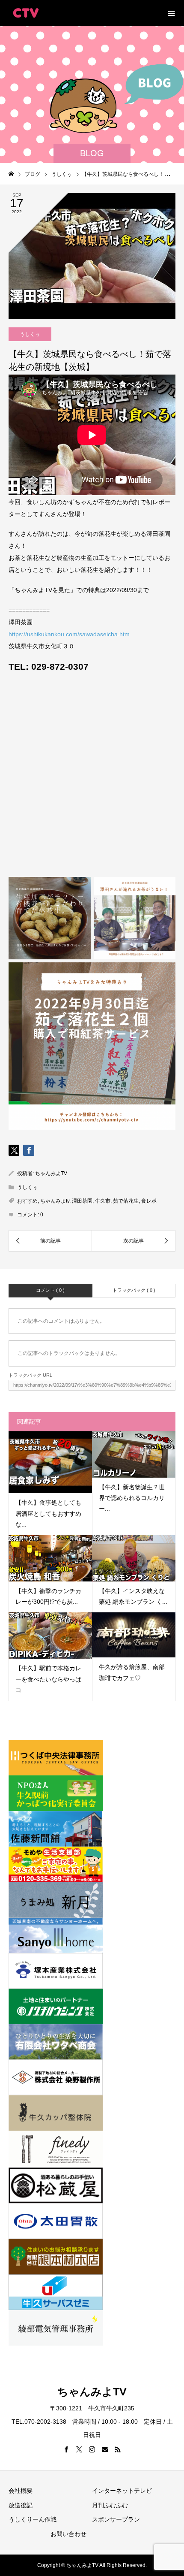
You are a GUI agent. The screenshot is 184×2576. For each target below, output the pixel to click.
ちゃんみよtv (55, 1201)
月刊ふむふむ (110, 2505)
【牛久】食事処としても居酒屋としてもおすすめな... (48, 1513)
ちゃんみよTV (51, 1173)
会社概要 (21, 2491)
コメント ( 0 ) (50, 1290)
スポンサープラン (116, 2519)
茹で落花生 (126, 1201)
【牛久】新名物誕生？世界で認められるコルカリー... (132, 1498)
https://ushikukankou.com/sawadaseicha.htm (69, 634)
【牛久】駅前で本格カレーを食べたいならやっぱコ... (48, 1679)
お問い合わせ (68, 2534)
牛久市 (103, 1201)
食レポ (149, 1201)
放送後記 (21, 2505)
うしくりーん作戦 (33, 2519)
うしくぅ (30, 334)
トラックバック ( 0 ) (134, 1290)
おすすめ (27, 1201)
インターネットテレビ (122, 2491)
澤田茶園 (82, 1201)
